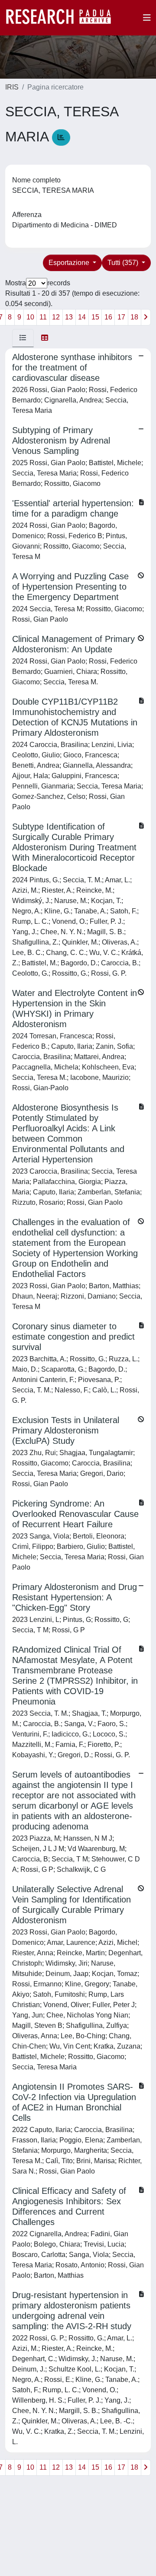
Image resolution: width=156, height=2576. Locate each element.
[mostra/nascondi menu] (147, 18)
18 (134, 317)
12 (56, 317)
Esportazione (70, 263)
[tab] (23, 338)
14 (82, 317)
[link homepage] (63, 18)
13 (69, 317)
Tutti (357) (124, 263)
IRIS (12, 87)
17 (121, 317)
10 (30, 317)
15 (95, 317)
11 (43, 317)
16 (108, 317)
